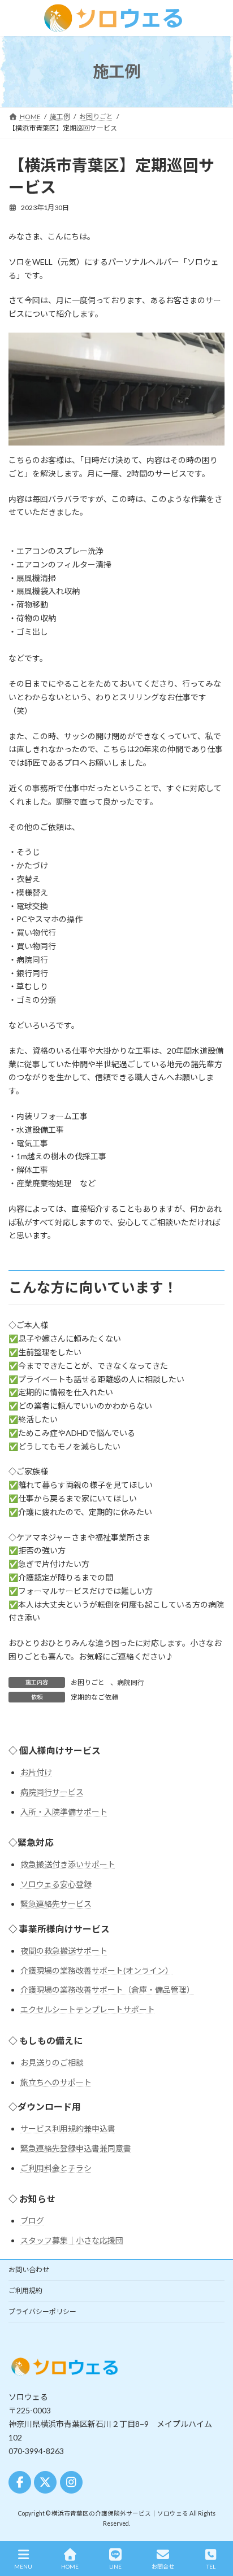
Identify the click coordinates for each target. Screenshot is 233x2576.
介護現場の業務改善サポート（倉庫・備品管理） (107, 1990)
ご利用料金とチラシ (56, 2168)
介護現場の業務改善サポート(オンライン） (97, 1970)
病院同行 (131, 1682)
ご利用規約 (25, 2291)
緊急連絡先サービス (56, 1904)
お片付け (36, 1772)
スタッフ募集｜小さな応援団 (72, 2240)
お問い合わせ (29, 2270)
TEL (211, 2566)
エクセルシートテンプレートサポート (88, 2009)
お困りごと (88, 1682)
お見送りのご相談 (52, 2062)
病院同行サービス (52, 1792)
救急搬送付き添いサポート (68, 1864)
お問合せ (163, 2566)
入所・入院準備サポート (64, 1812)
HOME (70, 2566)
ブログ (32, 2221)
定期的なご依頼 (94, 1697)
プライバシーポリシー (42, 2311)
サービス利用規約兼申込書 (68, 2129)
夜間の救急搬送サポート (64, 1951)
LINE (115, 2566)
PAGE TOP (215, 2525)
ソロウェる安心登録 (56, 1884)
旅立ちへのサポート (56, 2082)
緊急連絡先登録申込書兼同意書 (76, 2148)
